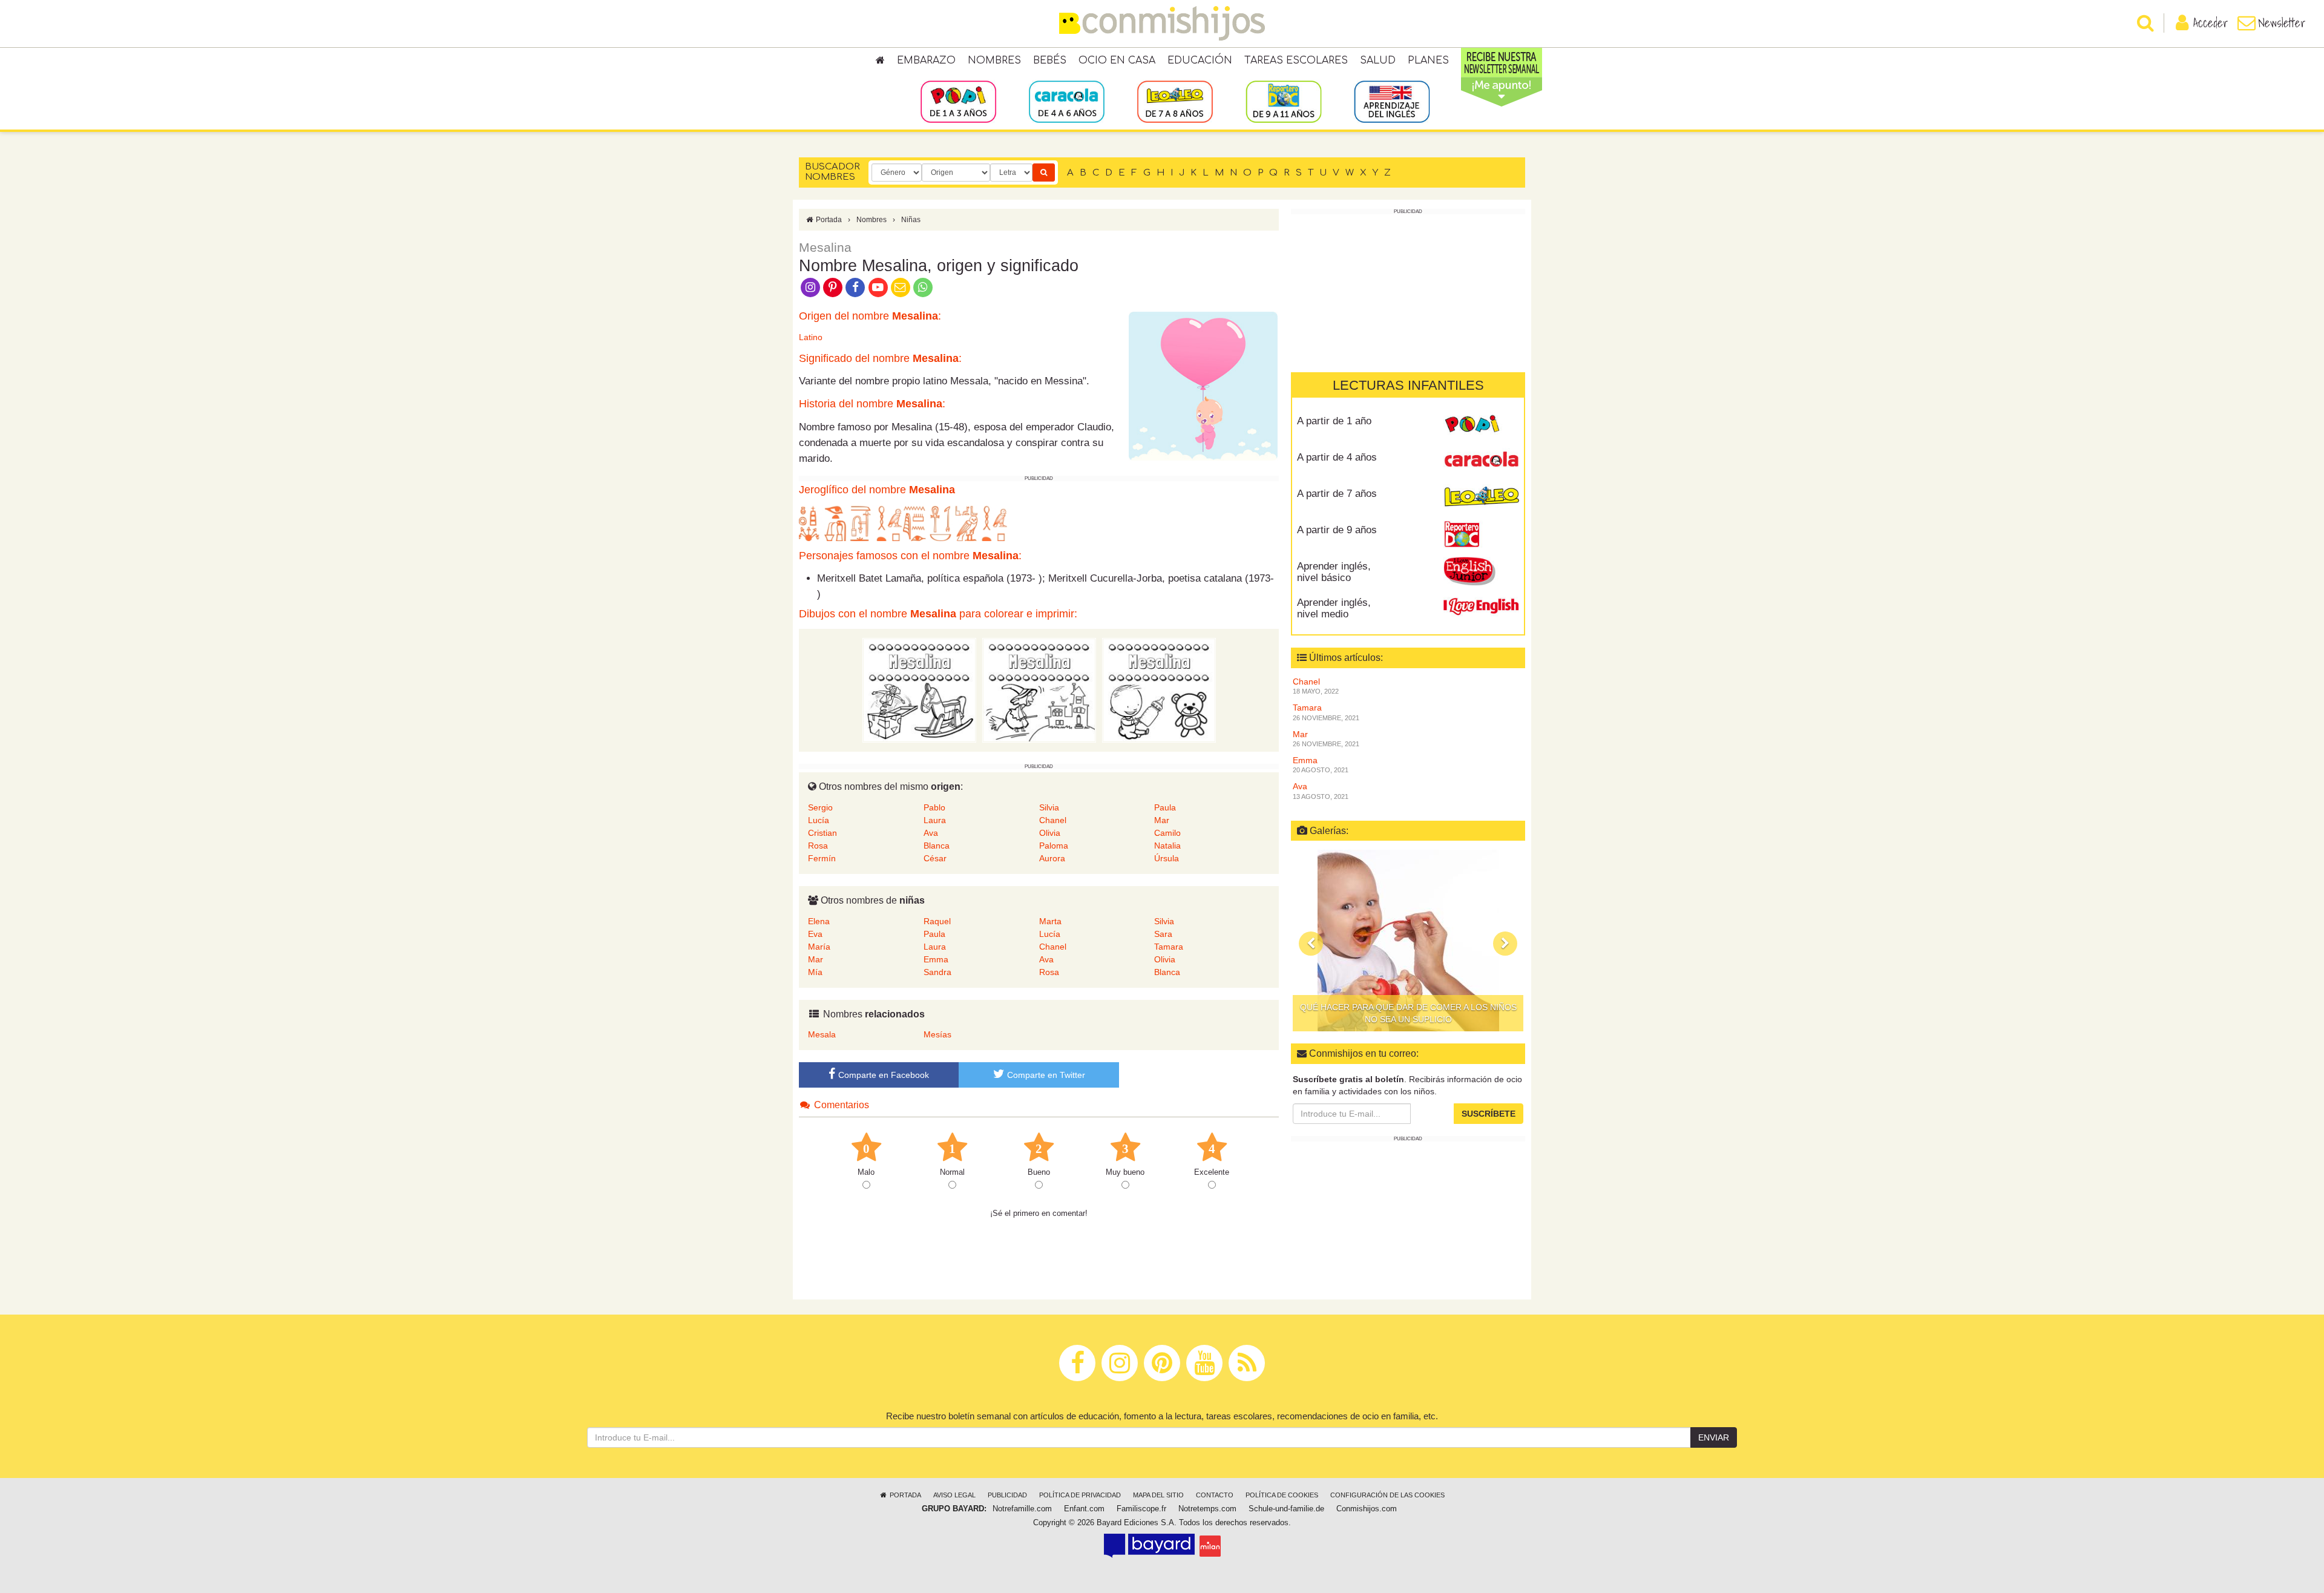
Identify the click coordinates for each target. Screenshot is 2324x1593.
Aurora (1052, 858)
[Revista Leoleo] (1481, 498)
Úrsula (1167, 858)
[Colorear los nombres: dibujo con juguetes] (919, 690)
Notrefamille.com (1022, 1509)
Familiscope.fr (1141, 1509)
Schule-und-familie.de (1286, 1509)
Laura (935, 820)
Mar (1162, 820)
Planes (1428, 61)
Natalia (1167, 846)
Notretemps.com (1207, 1509)
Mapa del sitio (1158, 1495)
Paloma (1054, 846)
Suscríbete (1489, 1114)
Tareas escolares (1296, 61)
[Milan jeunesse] (1210, 1546)
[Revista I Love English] (1481, 607)
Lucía (819, 820)
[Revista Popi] (1481, 425)
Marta (1050, 921)
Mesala (822, 1034)
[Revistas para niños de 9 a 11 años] (1283, 101)
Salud (1378, 61)
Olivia (1050, 833)
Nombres (994, 61)
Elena (819, 921)
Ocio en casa (1117, 61)
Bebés (1050, 61)
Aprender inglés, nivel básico (1334, 572)
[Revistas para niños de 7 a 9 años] (1175, 101)
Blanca (937, 846)
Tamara (1169, 947)
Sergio (820, 807)
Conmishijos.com (1367, 1509)
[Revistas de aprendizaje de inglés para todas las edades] (1392, 101)
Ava (931, 833)
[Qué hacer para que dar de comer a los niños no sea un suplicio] (1408, 941)
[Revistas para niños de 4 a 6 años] (1067, 101)
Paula (1165, 807)
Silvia (1049, 807)
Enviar (1714, 1437)
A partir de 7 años (1337, 494)
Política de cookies (1282, 1495)
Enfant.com (1084, 1509)
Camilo (1167, 833)
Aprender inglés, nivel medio (1334, 608)
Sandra (937, 972)
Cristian (822, 833)
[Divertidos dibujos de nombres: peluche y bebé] (1159, 690)
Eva (815, 934)
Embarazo (926, 61)
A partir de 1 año (1334, 421)
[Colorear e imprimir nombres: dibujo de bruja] (1039, 690)
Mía (815, 972)
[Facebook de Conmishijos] (855, 286)
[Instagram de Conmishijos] (810, 286)
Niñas (911, 220)
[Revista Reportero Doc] (1481, 534)
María (819, 947)
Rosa (818, 846)
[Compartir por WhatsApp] (923, 286)
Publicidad (1007, 1495)
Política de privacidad (1080, 1495)
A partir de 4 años (1337, 457)
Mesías (937, 1034)
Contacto (1215, 1495)
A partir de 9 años (1337, 530)
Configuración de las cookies (1387, 1495)
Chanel (1053, 820)
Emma (936, 959)
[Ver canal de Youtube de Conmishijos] (878, 286)
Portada (828, 220)
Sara (1163, 934)
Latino (811, 337)
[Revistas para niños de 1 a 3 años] (958, 101)
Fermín (822, 858)
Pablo (934, 807)
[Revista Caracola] (1481, 462)
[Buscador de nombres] (1044, 172)
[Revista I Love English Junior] (1481, 571)
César (935, 858)
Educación (1200, 61)
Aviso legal (954, 1495)
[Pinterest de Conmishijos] (832, 286)
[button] (1311, 944)
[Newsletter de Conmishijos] (900, 286)
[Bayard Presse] (1149, 1546)
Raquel (937, 921)
